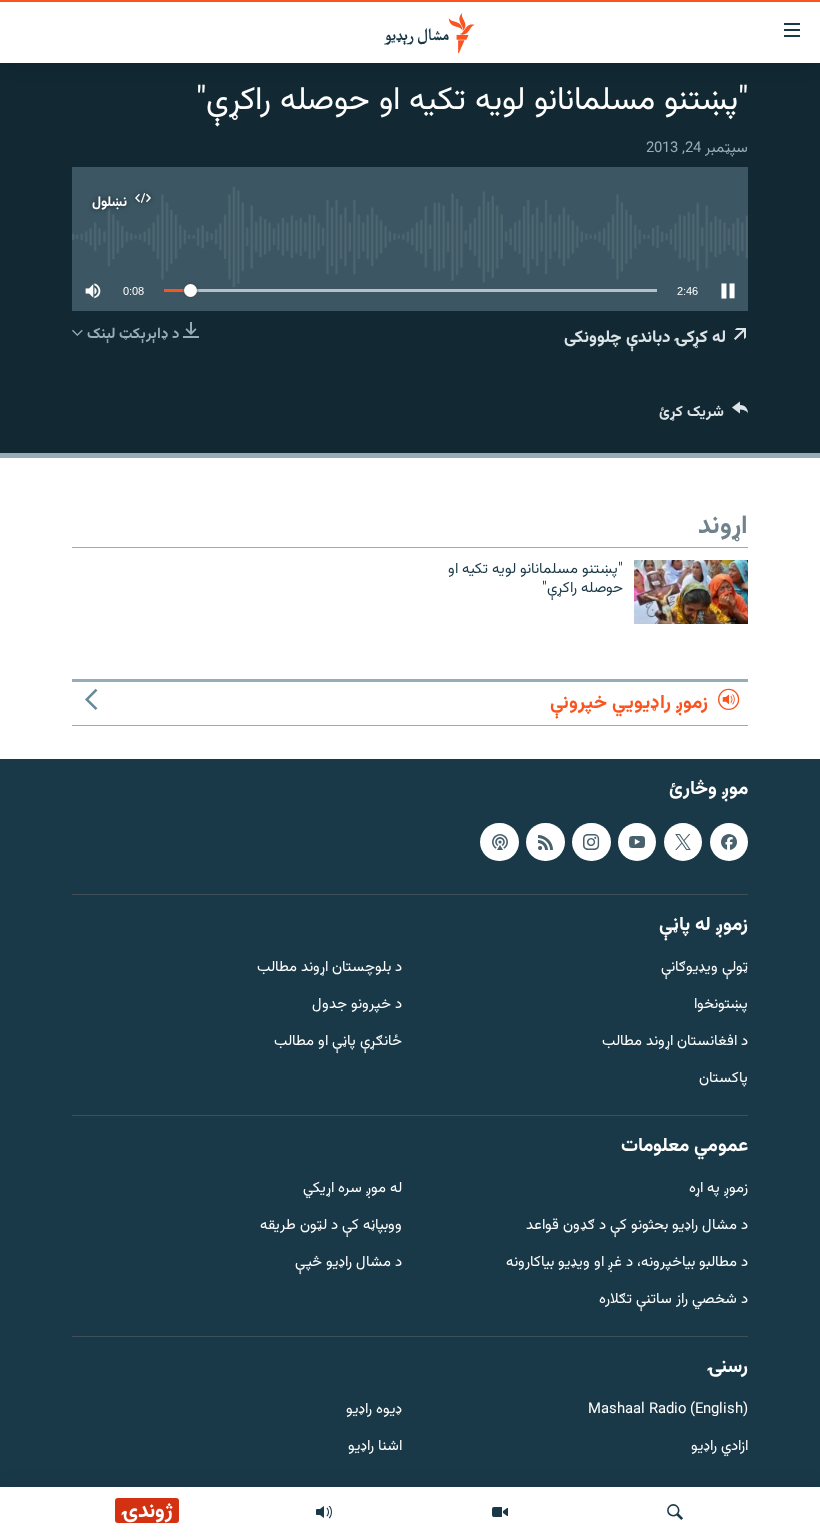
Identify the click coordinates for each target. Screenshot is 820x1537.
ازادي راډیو (719, 1448)
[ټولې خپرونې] (324, 1512)
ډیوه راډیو (374, 1411)
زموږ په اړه (718, 1190)
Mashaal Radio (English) (668, 1411)
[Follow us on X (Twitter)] (683, 842)
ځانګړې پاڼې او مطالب (338, 1042)
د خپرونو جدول (357, 1006)
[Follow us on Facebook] (729, 842)
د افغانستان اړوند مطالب (675, 1042)
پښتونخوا (721, 1006)
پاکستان (723, 1079)
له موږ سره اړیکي (352, 1190)
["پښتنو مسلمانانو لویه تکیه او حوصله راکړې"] (691, 592)
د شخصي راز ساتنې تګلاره (673, 1300)
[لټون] (675, 1512)
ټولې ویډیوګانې (704, 969)
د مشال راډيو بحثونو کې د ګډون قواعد (637, 1227)
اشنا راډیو (375, 1448)
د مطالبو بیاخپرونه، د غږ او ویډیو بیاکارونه (627, 1263)
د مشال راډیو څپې (348, 1263)
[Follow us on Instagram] (591, 842)
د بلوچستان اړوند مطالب (329, 969)
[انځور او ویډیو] (500, 1512)
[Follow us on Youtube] (637, 842)
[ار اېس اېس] (545, 842)
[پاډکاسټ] (499, 842)
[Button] (703, 416)
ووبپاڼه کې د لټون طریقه (331, 1227)
